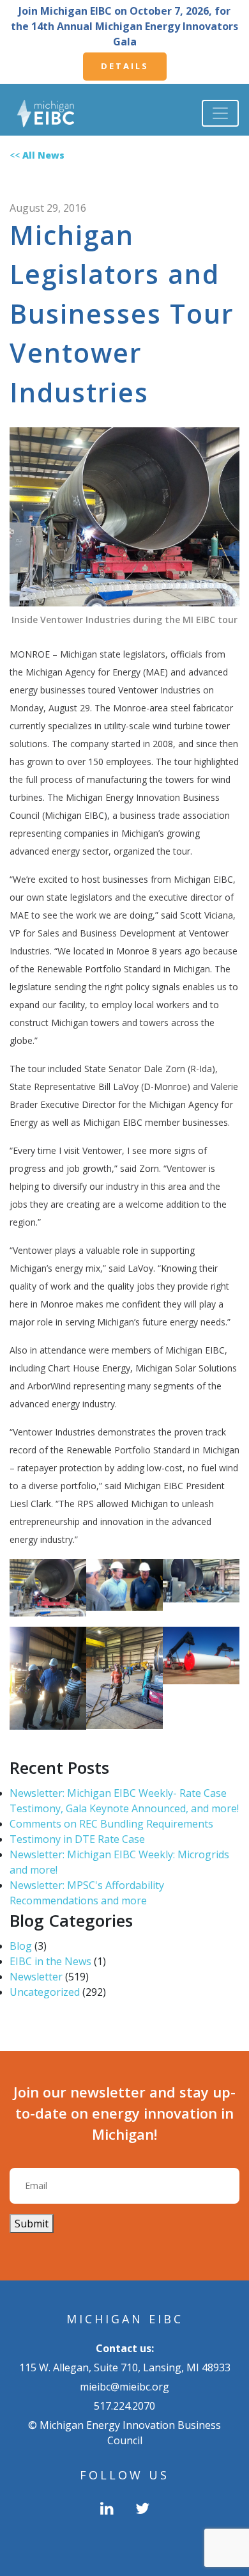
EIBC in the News (50, 1961)
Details (125, 66)
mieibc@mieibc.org (124, 2387)
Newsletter (36, 1977)
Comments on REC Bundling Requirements (111, 1824)
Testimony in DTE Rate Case (77, 1839)
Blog (21, 1946)
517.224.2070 (124, 2406)
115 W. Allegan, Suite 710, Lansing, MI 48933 (125, 2367)
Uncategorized (45, 1992)
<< (37, 155)
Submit (32, 2224)
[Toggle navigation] (220, 113)
